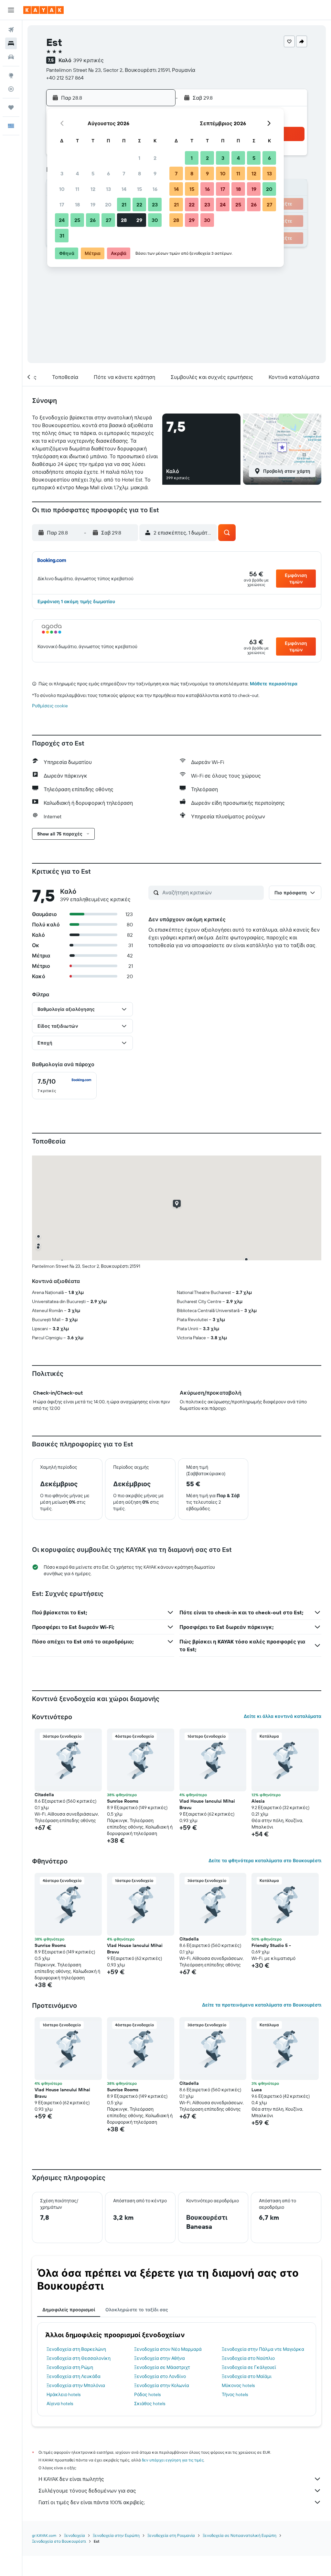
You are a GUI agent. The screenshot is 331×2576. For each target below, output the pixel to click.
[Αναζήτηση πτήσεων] (11, 30)
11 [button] (77, 189)
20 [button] (108, 205)
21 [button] (124, 205)
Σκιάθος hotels (150, 2404)
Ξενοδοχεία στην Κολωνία (162, 2385)
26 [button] (93, 220)
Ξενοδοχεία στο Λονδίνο (160, 2376)
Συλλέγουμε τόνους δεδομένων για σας (87, 2491)
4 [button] (77, 173)
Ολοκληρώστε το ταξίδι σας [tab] (137, 2310)
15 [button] (139, 189)
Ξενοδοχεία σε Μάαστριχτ (162, 2367)
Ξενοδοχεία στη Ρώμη (70, 2367)
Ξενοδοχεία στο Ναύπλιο (248, 2358)
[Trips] (11, 107)
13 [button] (108, 189)
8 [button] (139, 173)
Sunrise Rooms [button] (123, 1801)
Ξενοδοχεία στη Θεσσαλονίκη (79, 2358)
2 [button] (155, 158)
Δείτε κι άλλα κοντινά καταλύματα (283, 1716)
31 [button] (62, 236)
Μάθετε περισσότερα (274, 684)
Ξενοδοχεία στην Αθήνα (160, 2358)
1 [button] (139, 158)
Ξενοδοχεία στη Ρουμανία (171, 2535)
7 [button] (124, 173)
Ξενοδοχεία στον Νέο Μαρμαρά (168, 2349)
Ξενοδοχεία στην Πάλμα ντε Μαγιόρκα (263, 2349)
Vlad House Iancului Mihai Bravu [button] (207, 1804)
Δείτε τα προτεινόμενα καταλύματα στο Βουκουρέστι (262, 2005)
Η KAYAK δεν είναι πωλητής (71, 2479)
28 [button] (124, 220)
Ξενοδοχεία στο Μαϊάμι (247, 2376)
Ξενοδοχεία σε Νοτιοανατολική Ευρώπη (240, 2535)
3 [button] (62, 173)
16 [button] (155, 189)
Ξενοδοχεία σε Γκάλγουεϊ (249, 2367)
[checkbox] (64, 1086)
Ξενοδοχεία (75, 2535)
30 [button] (155, 220)
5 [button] (93, 173)
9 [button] (155, 173)
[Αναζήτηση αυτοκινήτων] (11, 57)
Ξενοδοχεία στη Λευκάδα (74, 2376)
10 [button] (62, 189)
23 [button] (155, 205)
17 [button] (62, 205)
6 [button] (108, 173)
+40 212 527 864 (65, 78)
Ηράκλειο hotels (64, 2394)
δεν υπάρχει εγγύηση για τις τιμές (173, 2460)
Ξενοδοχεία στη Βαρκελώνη (76, 2349)
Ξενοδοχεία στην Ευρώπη (116, 2535)
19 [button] (93, 205)
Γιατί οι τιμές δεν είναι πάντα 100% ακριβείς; (92, 2502)
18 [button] (77, 205)
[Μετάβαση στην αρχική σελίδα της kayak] (43, 10)
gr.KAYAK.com (44, 2535)
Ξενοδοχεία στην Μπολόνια (76, 2385)
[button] (11, 10)
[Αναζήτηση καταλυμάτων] (11, 43)
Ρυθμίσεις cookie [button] (50, 706)
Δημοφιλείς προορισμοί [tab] (69, 2310)
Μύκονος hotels (238, 2385)
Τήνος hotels (235, 2394)
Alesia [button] (258, 1801)
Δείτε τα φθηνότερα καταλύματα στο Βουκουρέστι (265, 1861)
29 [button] (139, 220)
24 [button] (62, 220)
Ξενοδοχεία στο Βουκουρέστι (59, 2541)
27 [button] (108, 220)
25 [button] (77, 220)
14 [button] (124, 189)
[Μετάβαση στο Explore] (11, 75)
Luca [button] (257, 2090)
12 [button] (93, 189)
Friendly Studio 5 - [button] (271, 1945)
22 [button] (139, 205)
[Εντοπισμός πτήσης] (11, 89)
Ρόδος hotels (147, 2394)
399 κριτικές (89, 60)
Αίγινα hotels (60, 2404)
